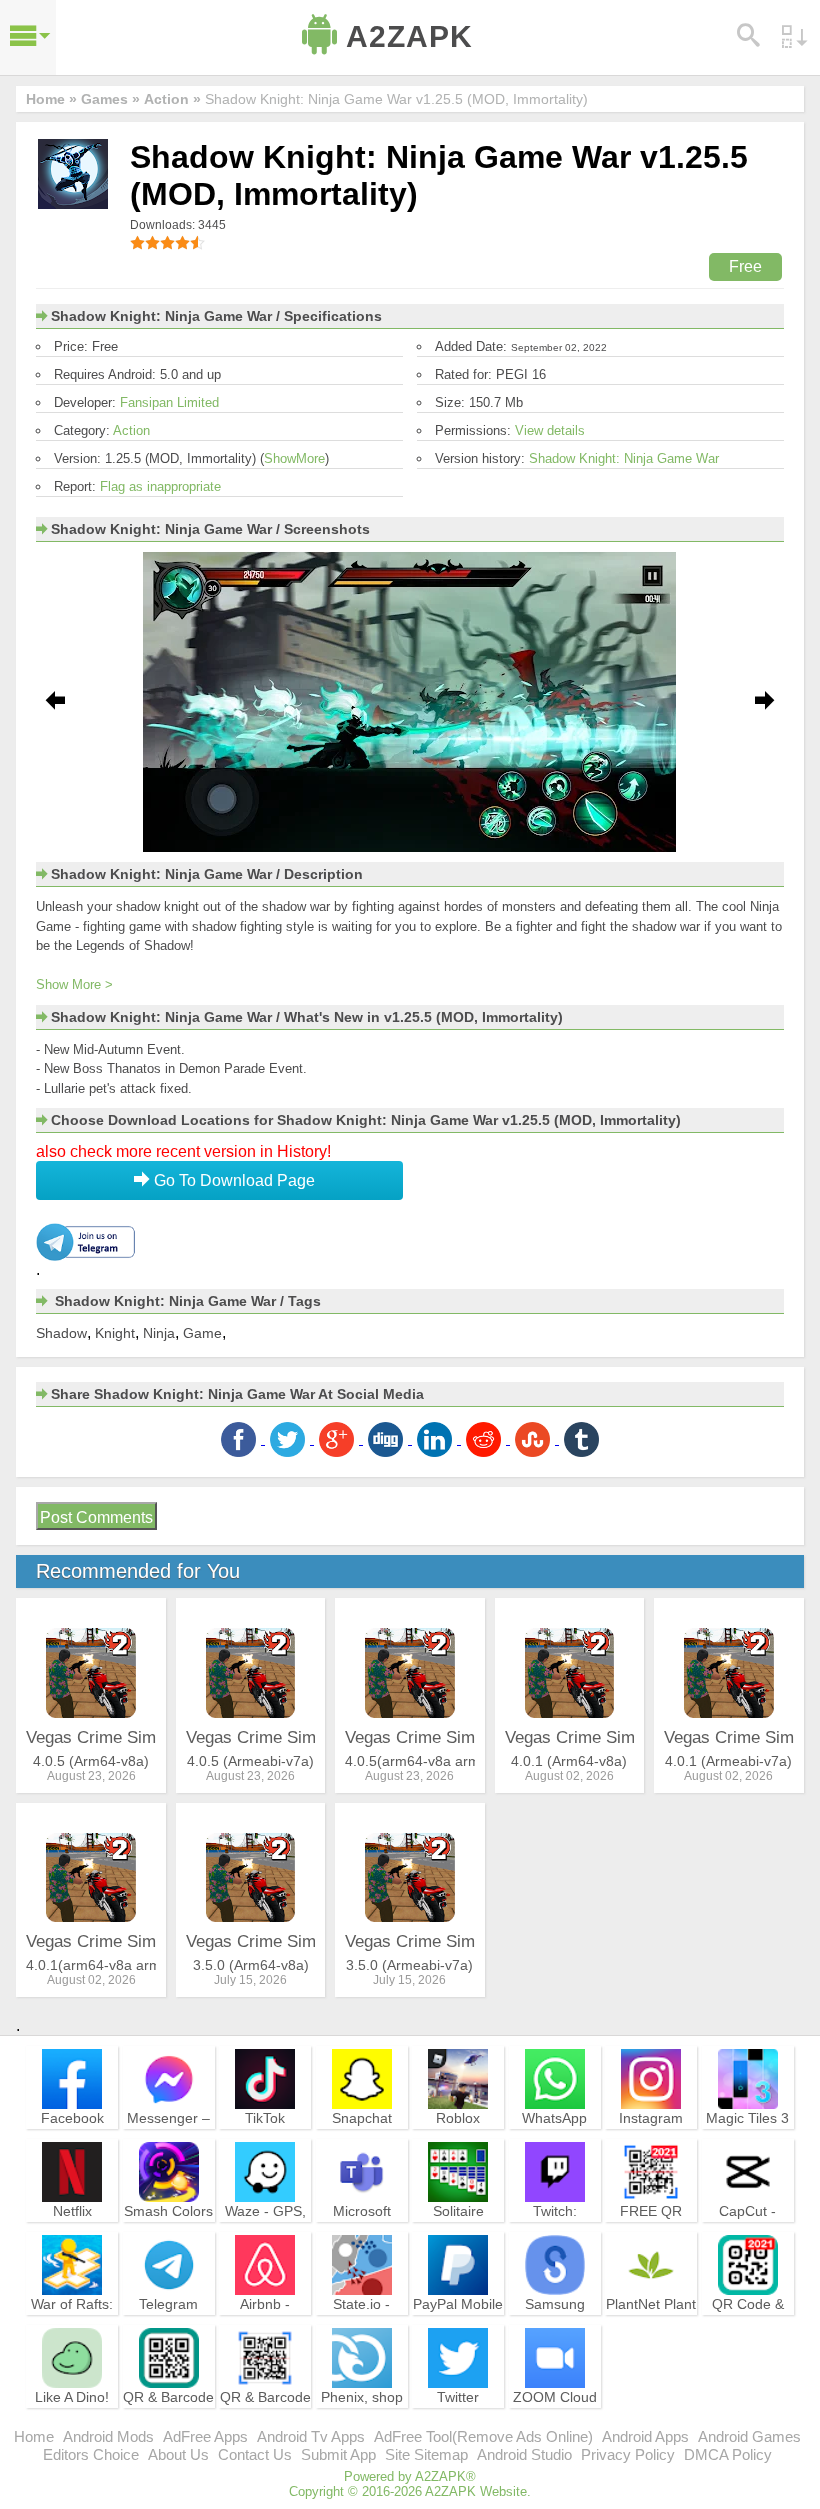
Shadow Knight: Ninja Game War (624, 458)
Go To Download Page (232, 1180)
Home (34, 2436)
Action (131, 430)
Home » (51, 99)
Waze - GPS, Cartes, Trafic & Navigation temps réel (265, 2238)
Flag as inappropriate (160, 486)
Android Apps (645, 2436)
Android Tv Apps (311, 2436)
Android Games (749, 2436)
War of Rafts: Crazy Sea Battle (72, 2322)
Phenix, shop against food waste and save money (362, 2424)
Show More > (74, 984)
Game (202, 1333)
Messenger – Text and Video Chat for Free (168, 2145)
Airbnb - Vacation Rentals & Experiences (265, 2331)
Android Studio (524, 2454)
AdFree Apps (205, 2436)
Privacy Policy (628, 2454)
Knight (115, 1333)
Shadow (61, 1333)
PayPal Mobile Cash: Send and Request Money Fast (458, 2331)
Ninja (159, 1333)
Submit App (338, 2454)
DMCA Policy (728, 2454)
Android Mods (108, 2436)
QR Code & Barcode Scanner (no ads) (748, 2331)
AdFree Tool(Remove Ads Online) (483, 2436)
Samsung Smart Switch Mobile (554, 2322)
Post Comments (96, 1517)
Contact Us (255, 2454)
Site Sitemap (426, 2454)
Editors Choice (91, 2454)
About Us (178, 2454)
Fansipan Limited (169, 402)
